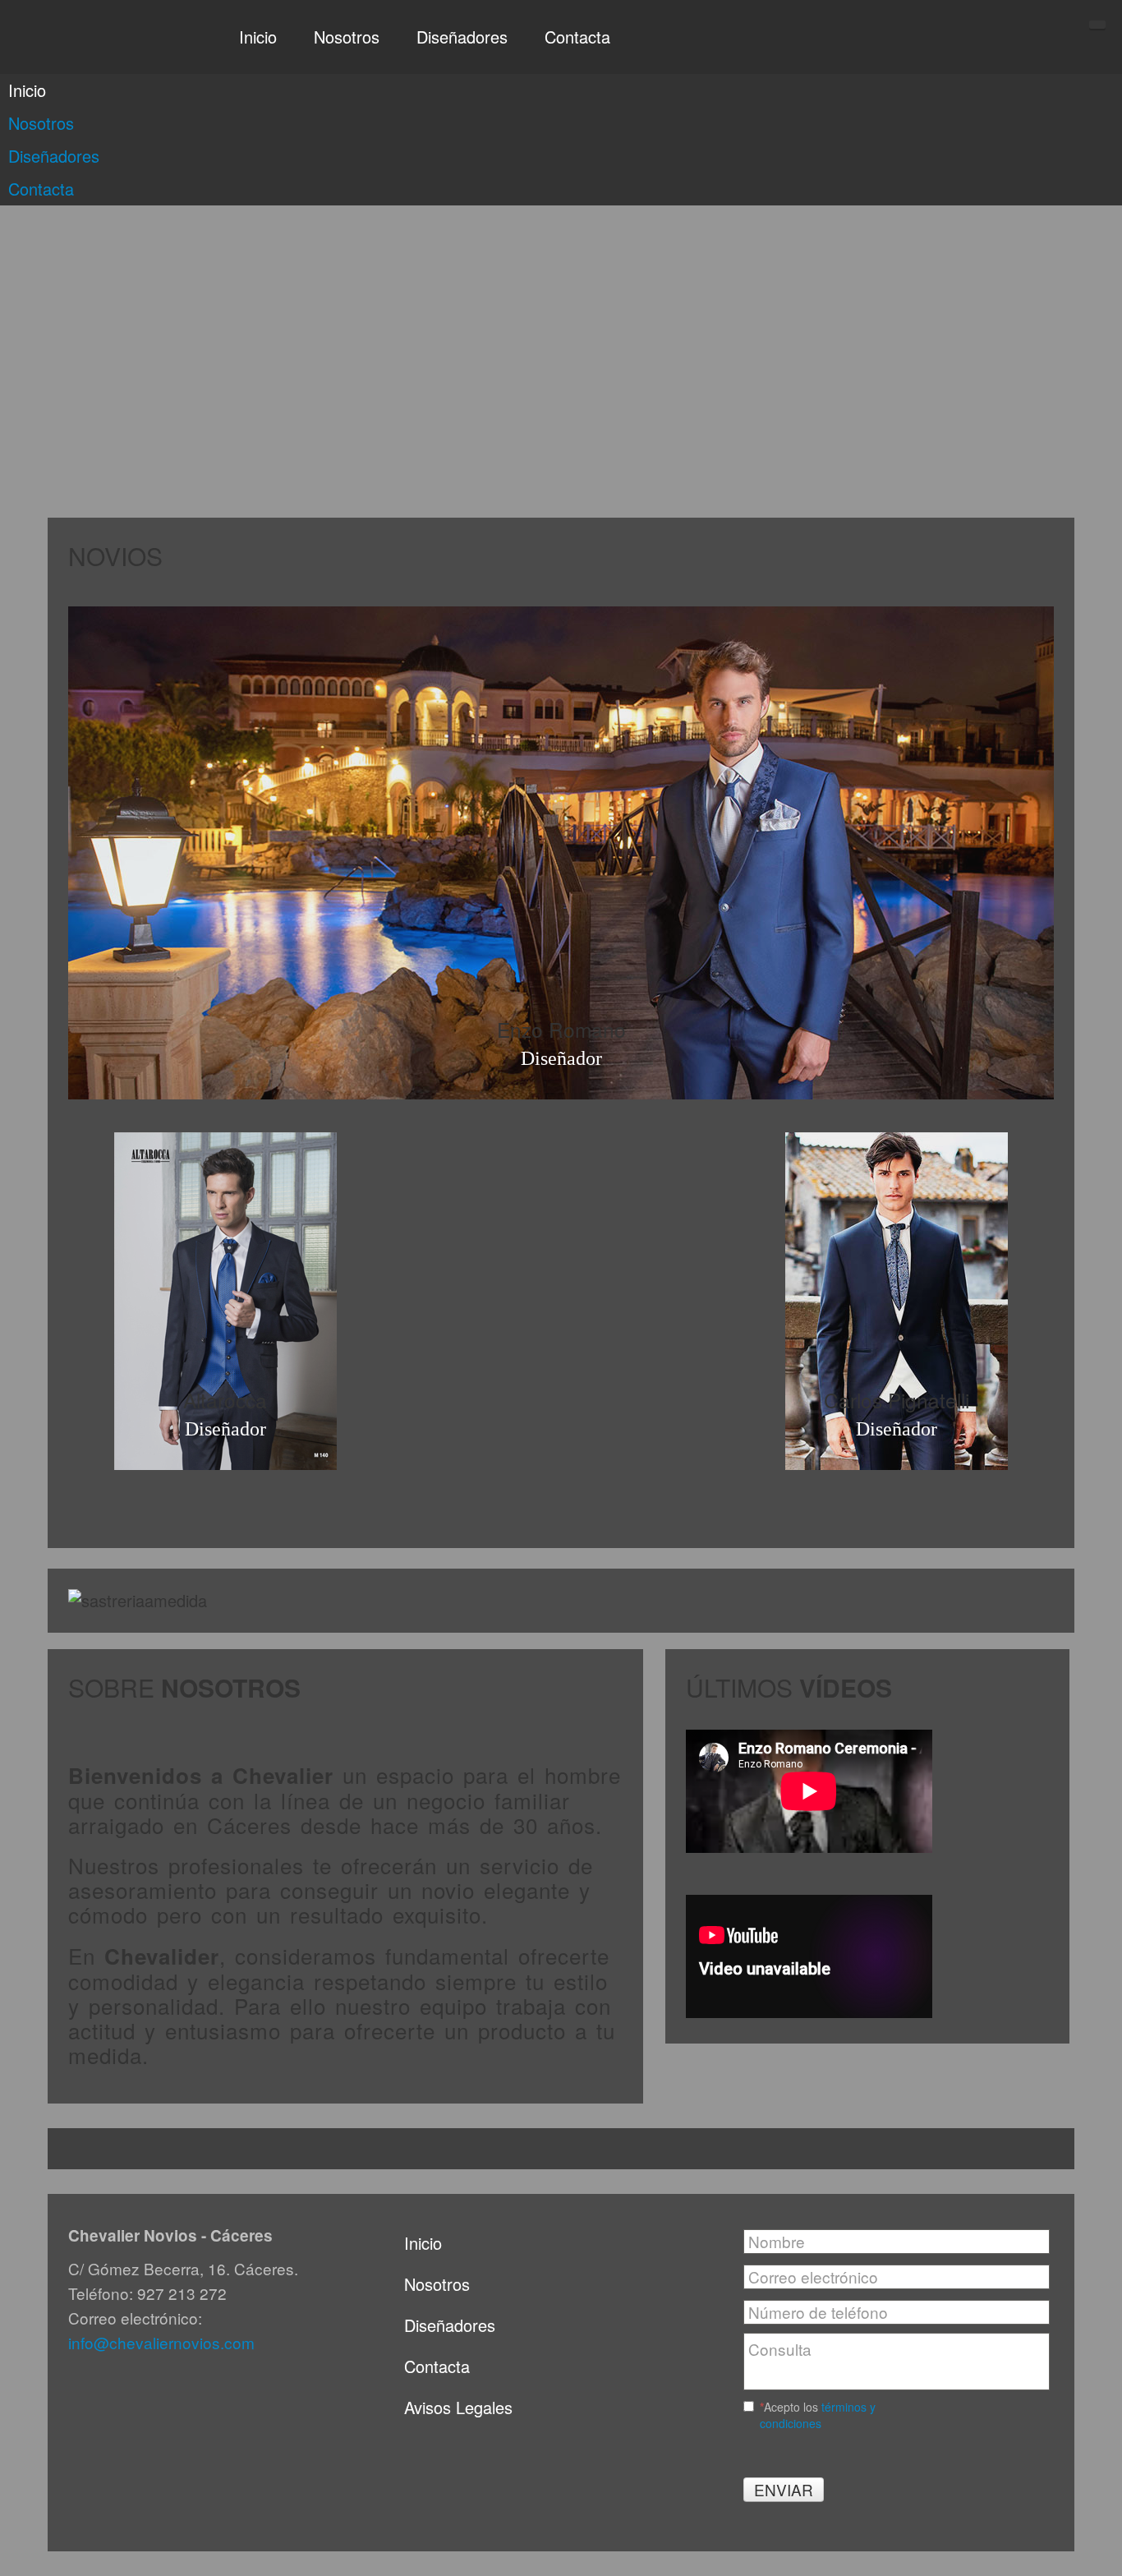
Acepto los (818, 2415)
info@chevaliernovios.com (161, 2342)
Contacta (437, 2366)
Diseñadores (450, 2325)
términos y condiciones (818, 2415)
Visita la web (561, 992)
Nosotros (437, 2284)
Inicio (423, 2243)
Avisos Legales (458, 2407)
